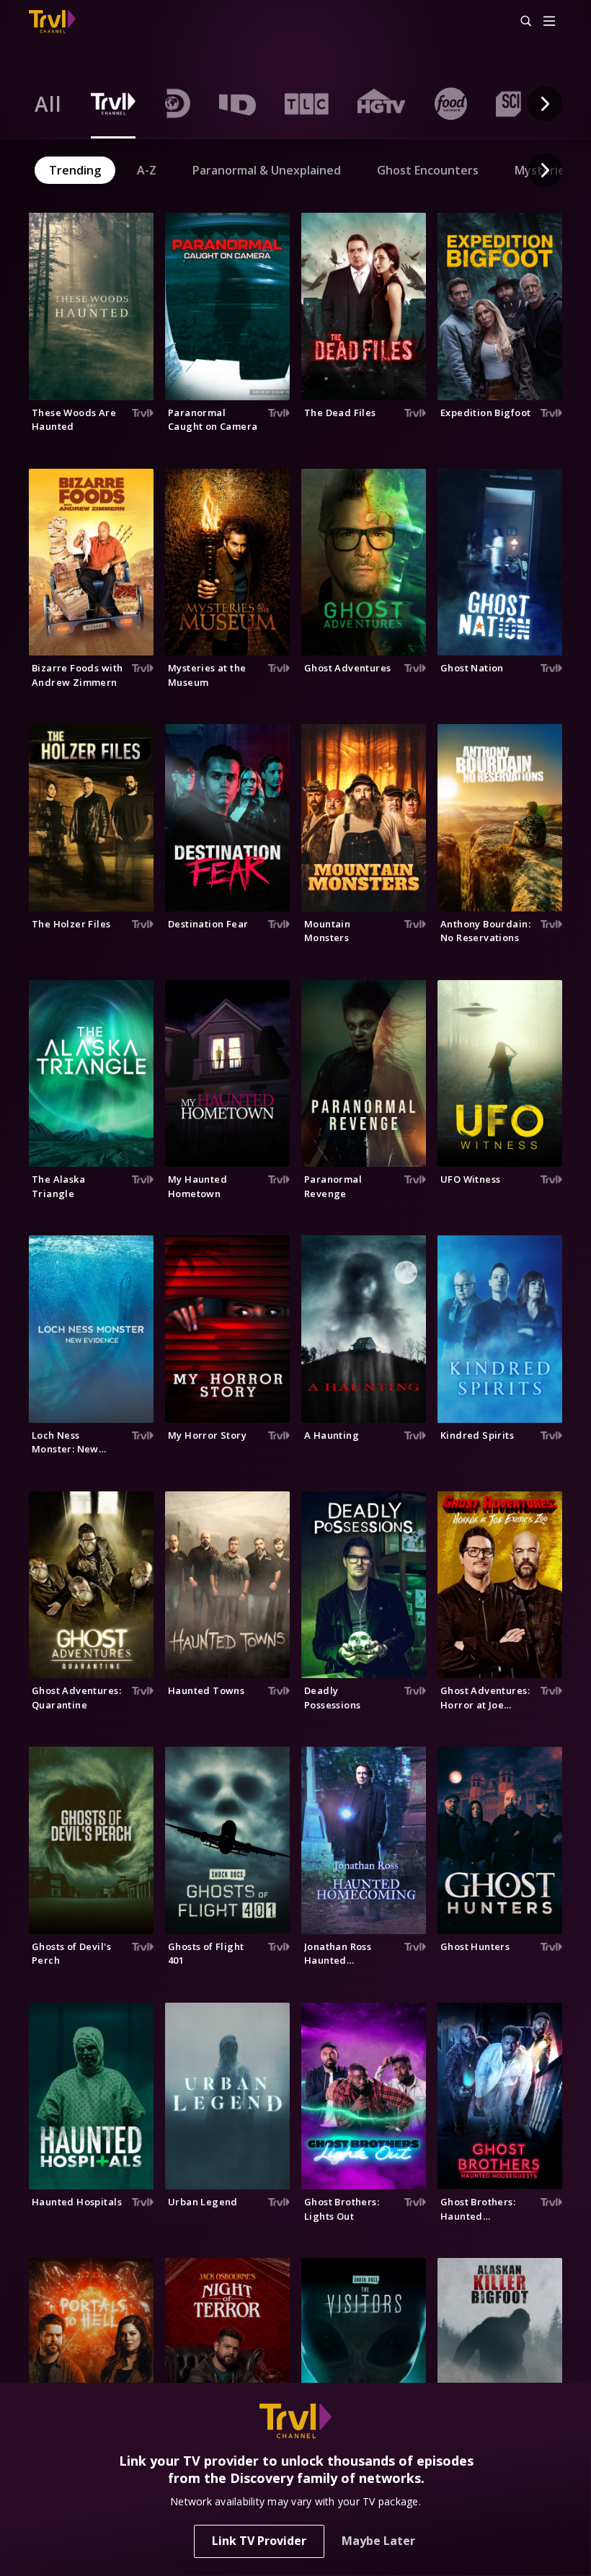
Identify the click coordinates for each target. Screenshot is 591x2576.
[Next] (545, 104)
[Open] (549, 22)
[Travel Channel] (52, 22)
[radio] (48, 104)
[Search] (520, 22)
